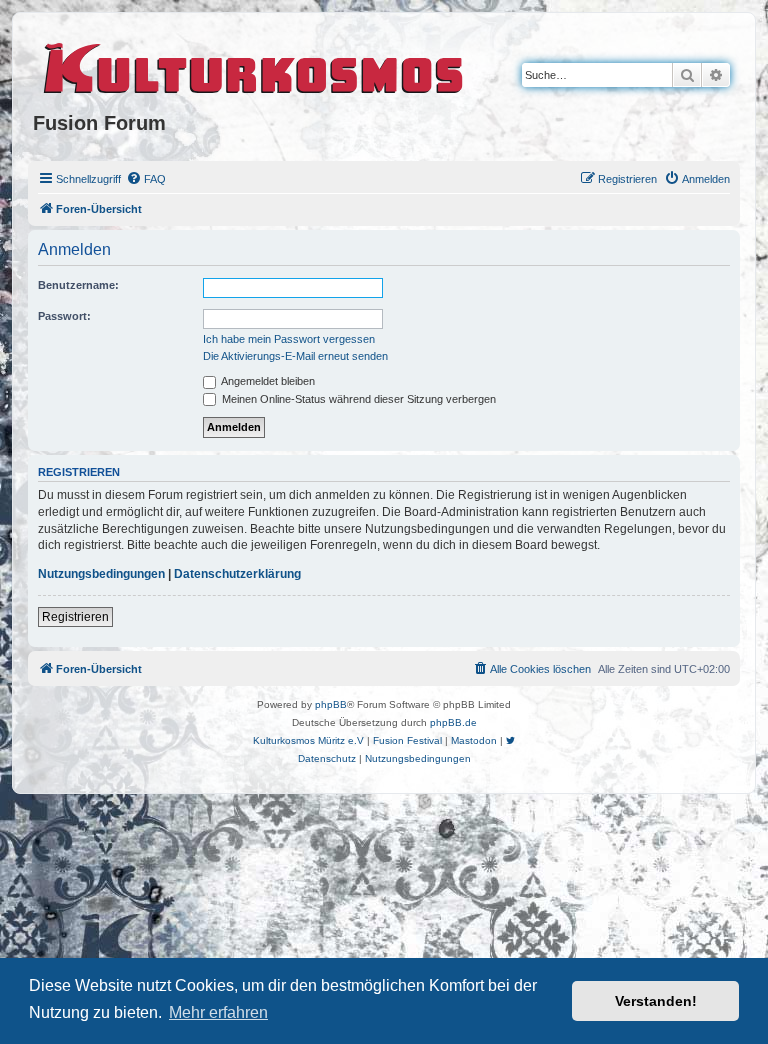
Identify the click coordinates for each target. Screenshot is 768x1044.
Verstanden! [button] (656, 1001)
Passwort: (64, 316)
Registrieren (75, 617)
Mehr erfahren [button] (218, 1012)
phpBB (331, 704)
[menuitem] (146, 179)
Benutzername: (78, 285)
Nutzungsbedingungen (101, 574)
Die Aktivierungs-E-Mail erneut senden (295, 356)
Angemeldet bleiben (267, 381)
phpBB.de (453, 722)
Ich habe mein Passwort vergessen (289, 339)
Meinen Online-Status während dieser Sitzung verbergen (357, 399)
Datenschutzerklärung (237, 574)
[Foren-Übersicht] (254, 65)
